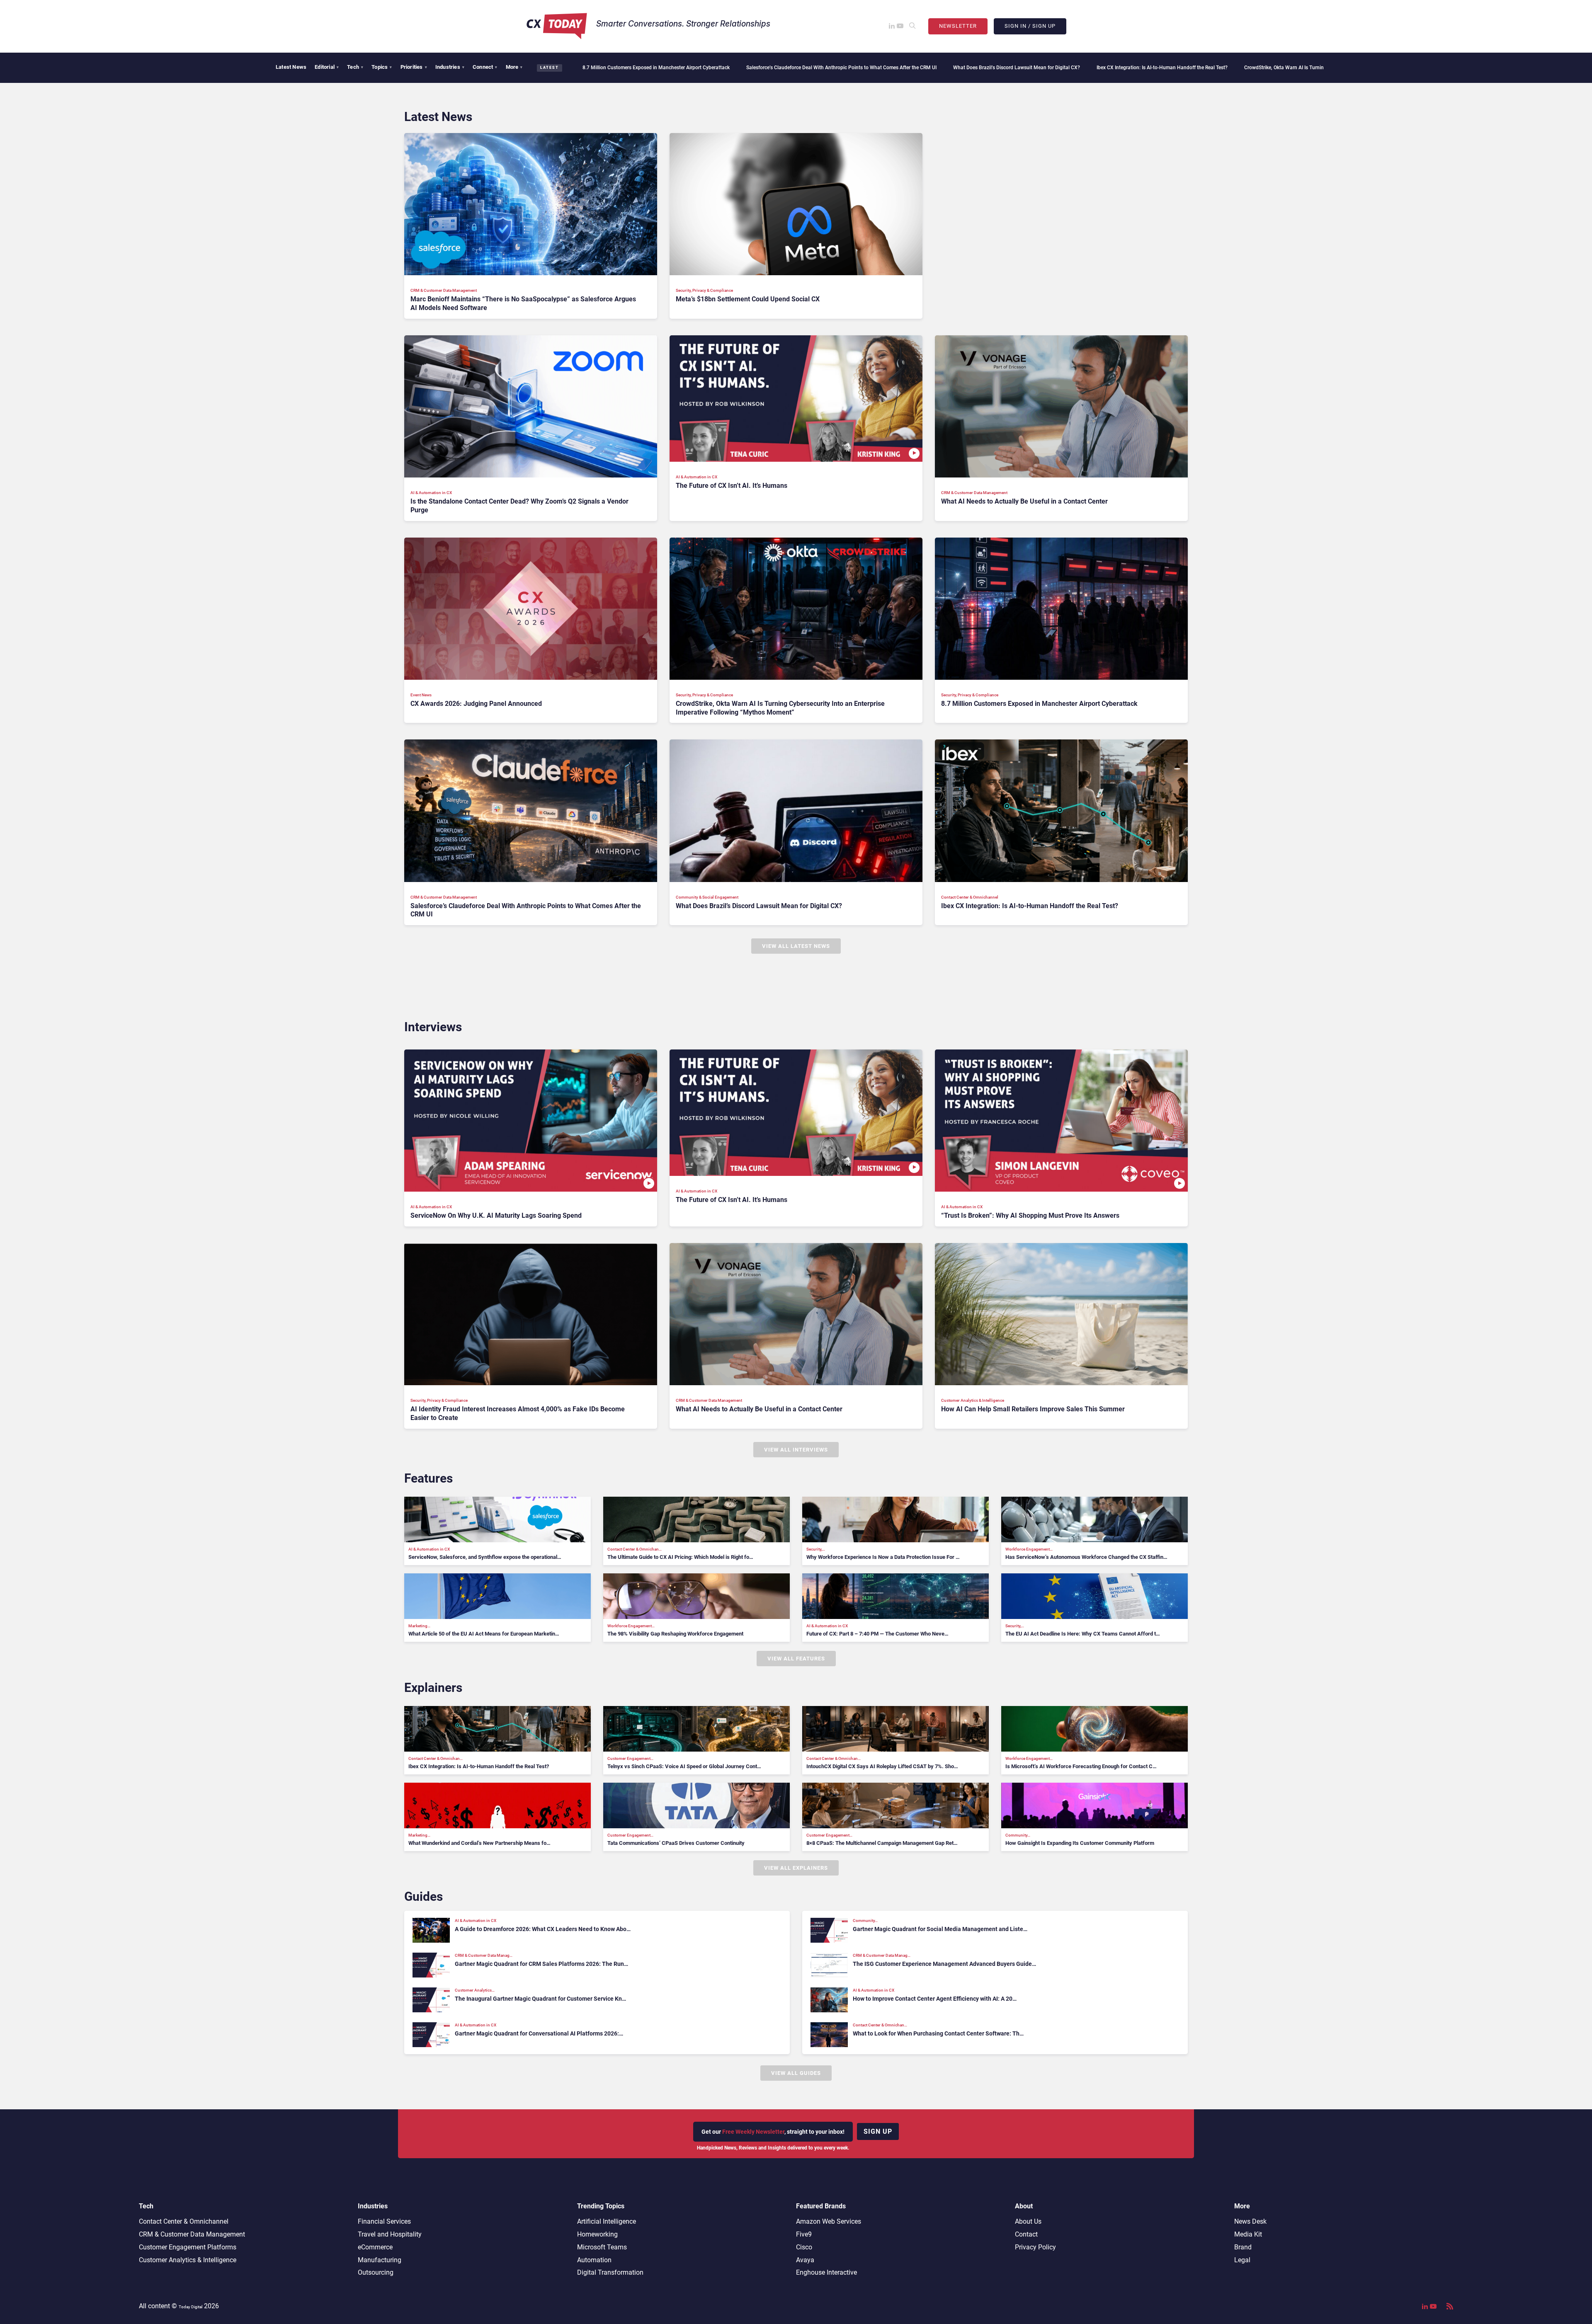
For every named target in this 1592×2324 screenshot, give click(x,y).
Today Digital (191, 2307)
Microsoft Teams (602, 2247)
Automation (594, 2260)
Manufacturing (380, 2260)
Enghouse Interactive (826, 2272)
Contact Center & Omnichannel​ (184, 2221)
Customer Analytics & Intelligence (188, 2260)
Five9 (804, 2234)
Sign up (878, 2131)
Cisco (804, 2247)
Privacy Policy (1035, 2247)
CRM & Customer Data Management (192, 2234)
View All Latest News (796, 946)
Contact (1026, 2234)
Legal (1242, 2260)
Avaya (805, 2260)
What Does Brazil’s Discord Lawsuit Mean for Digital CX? (832, 68)
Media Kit (1248, 2234)
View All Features (796, 1659)
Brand (1243, 2247)
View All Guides (796, 2073)
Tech (355, 67)
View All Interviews (796, 1450)
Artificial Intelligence (607, 2221)
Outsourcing (376, 2272)
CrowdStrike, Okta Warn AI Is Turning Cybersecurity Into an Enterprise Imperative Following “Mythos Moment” (1182, 68)
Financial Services (384, 2221)
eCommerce (375, 2247)
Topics (382, 67)
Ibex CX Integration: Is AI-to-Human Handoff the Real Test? (978, 68)
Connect (485, 67)
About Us (1028, 2221)
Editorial (327, 67)
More (514, 67)
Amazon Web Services (829, 2221)
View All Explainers (796, 1868)
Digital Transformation (610, 2272)
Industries (450, 67)
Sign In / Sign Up (1030, 26)
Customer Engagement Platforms (188, 2247)
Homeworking (597, 2234)
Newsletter (958, 26)
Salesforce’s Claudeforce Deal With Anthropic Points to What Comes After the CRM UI (657, 68)
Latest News (291, 67)
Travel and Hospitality (390, 2234)
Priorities (414, 67)
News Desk (1250, 2221)
